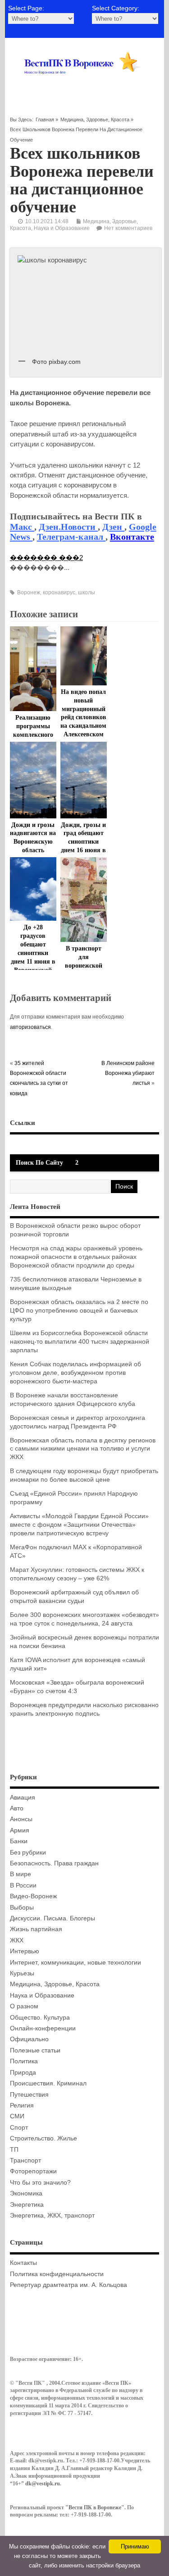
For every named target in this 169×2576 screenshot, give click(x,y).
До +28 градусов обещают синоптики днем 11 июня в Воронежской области (33, 953)
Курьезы (22, 1973)
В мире (21, 1874)
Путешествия (29, 2095)
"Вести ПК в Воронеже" (95, 2507)
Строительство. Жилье (43, 2138)
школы (87, 592)
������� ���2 (46, 558)
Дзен (113, 527)
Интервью (25, 1951)
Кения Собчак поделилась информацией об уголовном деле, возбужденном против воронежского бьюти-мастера (75, 1373)
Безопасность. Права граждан (54, 1863)
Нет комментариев (128, 228)
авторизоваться (30, 1027)
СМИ (17, 2116)
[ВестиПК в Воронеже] (84, 84)
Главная (45, 119)
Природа (23, 2073)
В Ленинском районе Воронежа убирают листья (128, 1073)
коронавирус (59, 592)
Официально (29, 2039)
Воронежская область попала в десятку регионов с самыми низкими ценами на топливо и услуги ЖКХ (83, 1449)
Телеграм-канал (71, 537)
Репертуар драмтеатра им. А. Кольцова (69, 2285)
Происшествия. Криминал (48, 2083)
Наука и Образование (62, 228)
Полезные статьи (35, 2050)
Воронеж (29, 592)
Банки (19, 1841)
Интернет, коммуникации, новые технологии (75, 1963)
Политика (24, 2061)
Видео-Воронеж (33, 1896)
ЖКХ (17, 1940)
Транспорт (25, 2160)
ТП (14, 2150)
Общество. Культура (40, 2018)
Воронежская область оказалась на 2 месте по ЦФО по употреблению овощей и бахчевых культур (79, 1311)
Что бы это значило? (40, 2183)
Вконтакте (132, 537)
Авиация (23, 1798)
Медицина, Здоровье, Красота (95, 119)
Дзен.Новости (68, 527)
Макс (22, 527)
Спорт (19, 2128)
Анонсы (21, 1819)
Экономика (26, 2193)
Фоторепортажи (33, 2171)
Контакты (23, 2263)
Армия (20, 1830)
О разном (24, 2006)
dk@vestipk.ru (43, 2484)
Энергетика (27, 2205)
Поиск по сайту (39, 1163)
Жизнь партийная (36, 1929)
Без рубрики (28, 1853)
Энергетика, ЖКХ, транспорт (52, 2216)
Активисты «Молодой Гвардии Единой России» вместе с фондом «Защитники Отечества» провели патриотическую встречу (79, 1525)
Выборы (22, 1908)
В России (23, 1885)
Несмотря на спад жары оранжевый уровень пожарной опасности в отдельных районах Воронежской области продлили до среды (76, 1257)
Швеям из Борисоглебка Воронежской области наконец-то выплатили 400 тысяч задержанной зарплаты (80, 1342)
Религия (22, 2105)
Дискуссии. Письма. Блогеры (53, 1918)
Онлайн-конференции (43, 2028)
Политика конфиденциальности (57, 2274)
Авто (17, 1808)
